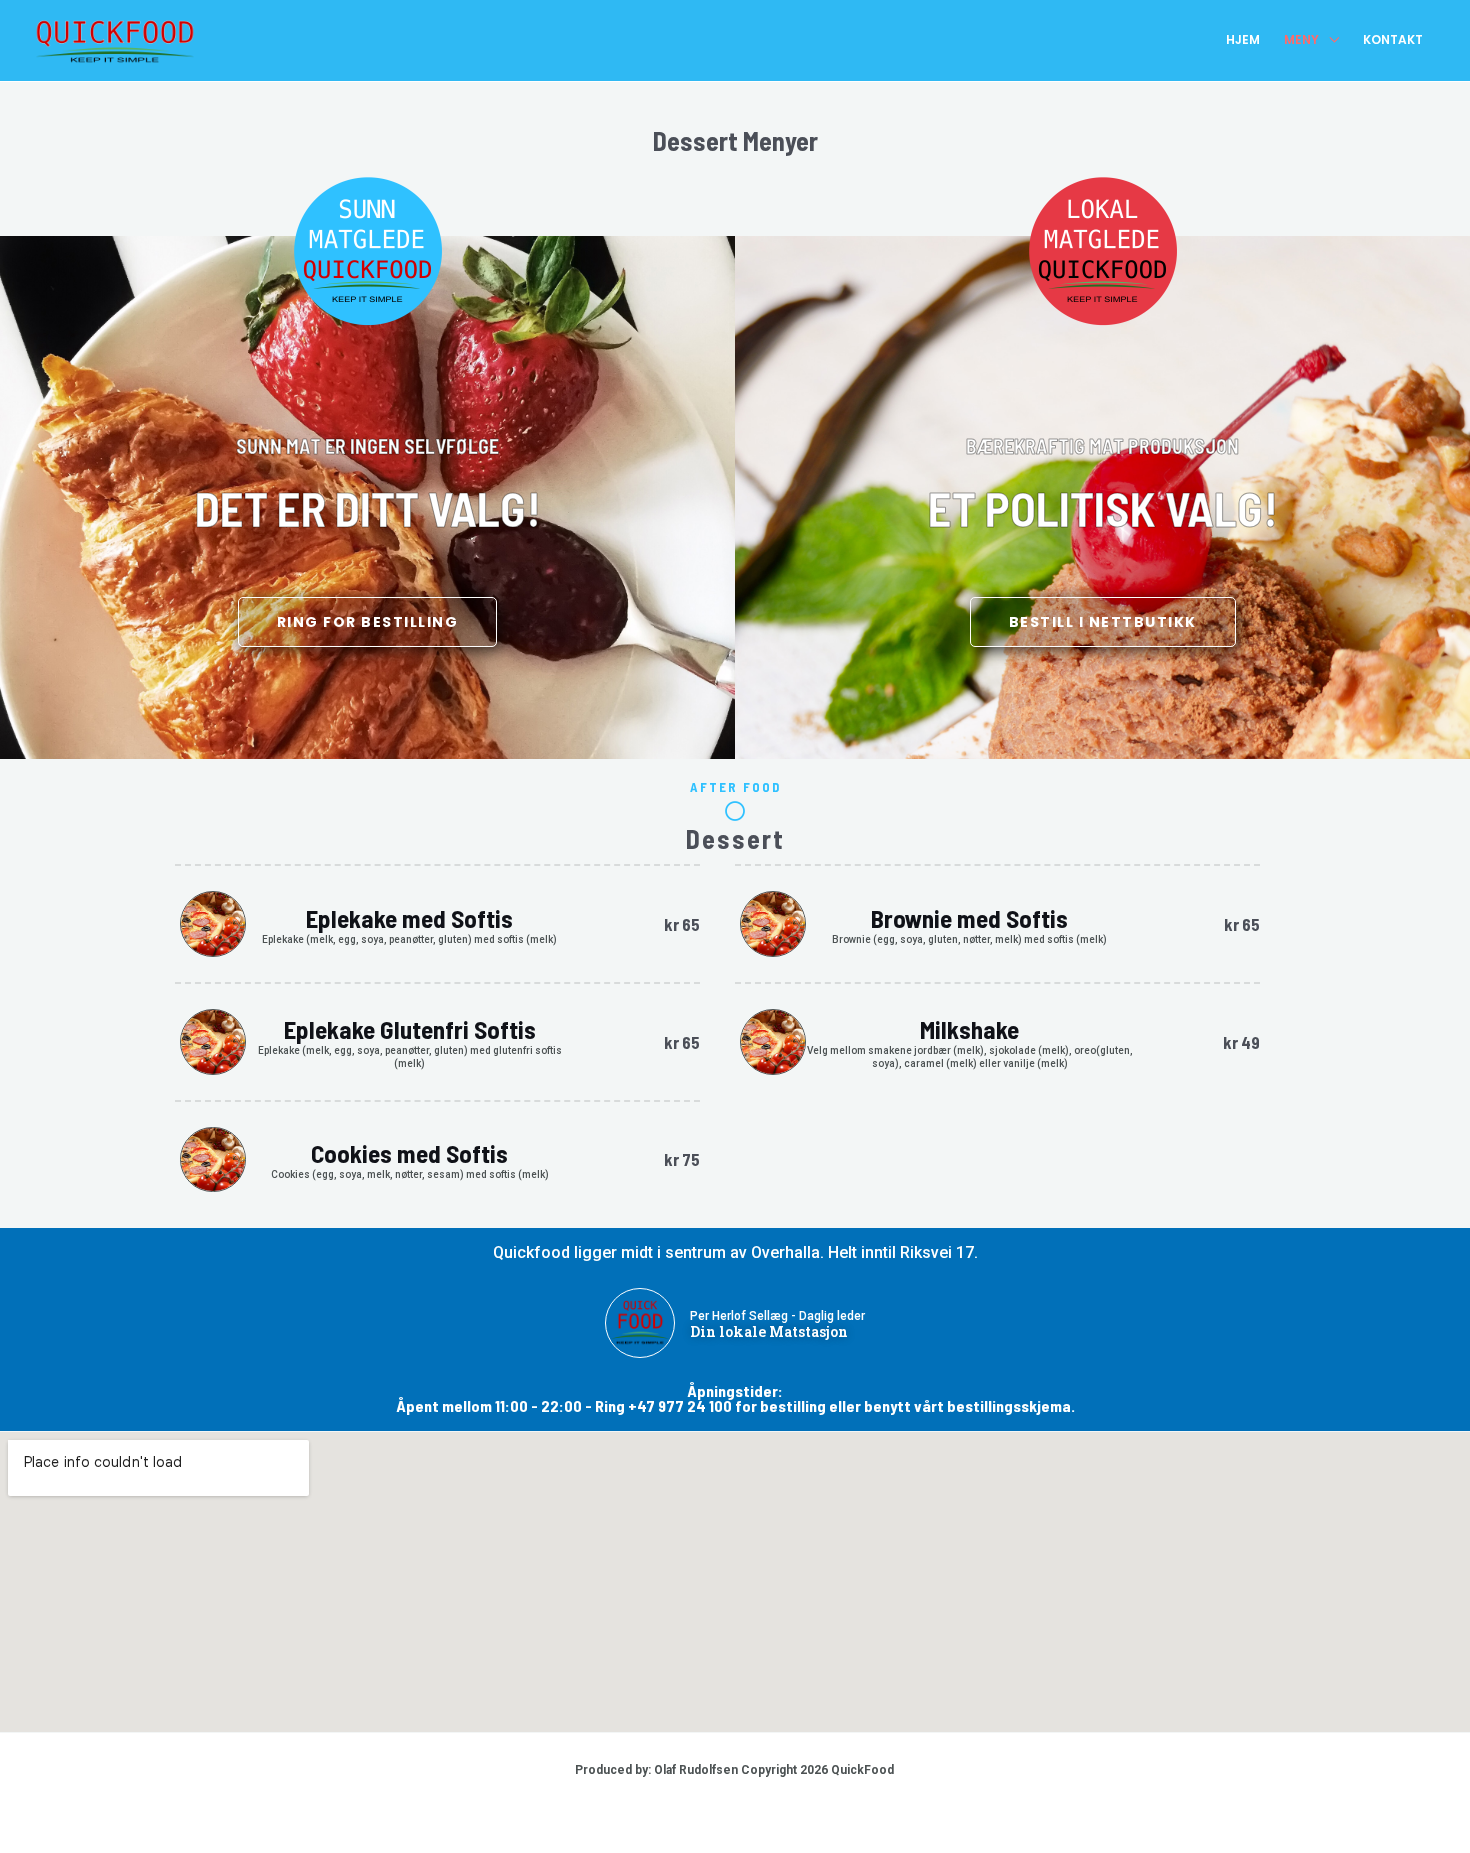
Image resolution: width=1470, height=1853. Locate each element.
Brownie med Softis (969, 918)
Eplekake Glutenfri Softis (410, 1029)
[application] (1329, 40)
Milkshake (969, 1029)
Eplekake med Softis (409, 918)
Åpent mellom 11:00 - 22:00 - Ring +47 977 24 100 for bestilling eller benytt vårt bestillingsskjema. (735, 1405)
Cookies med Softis (409, 1153)
